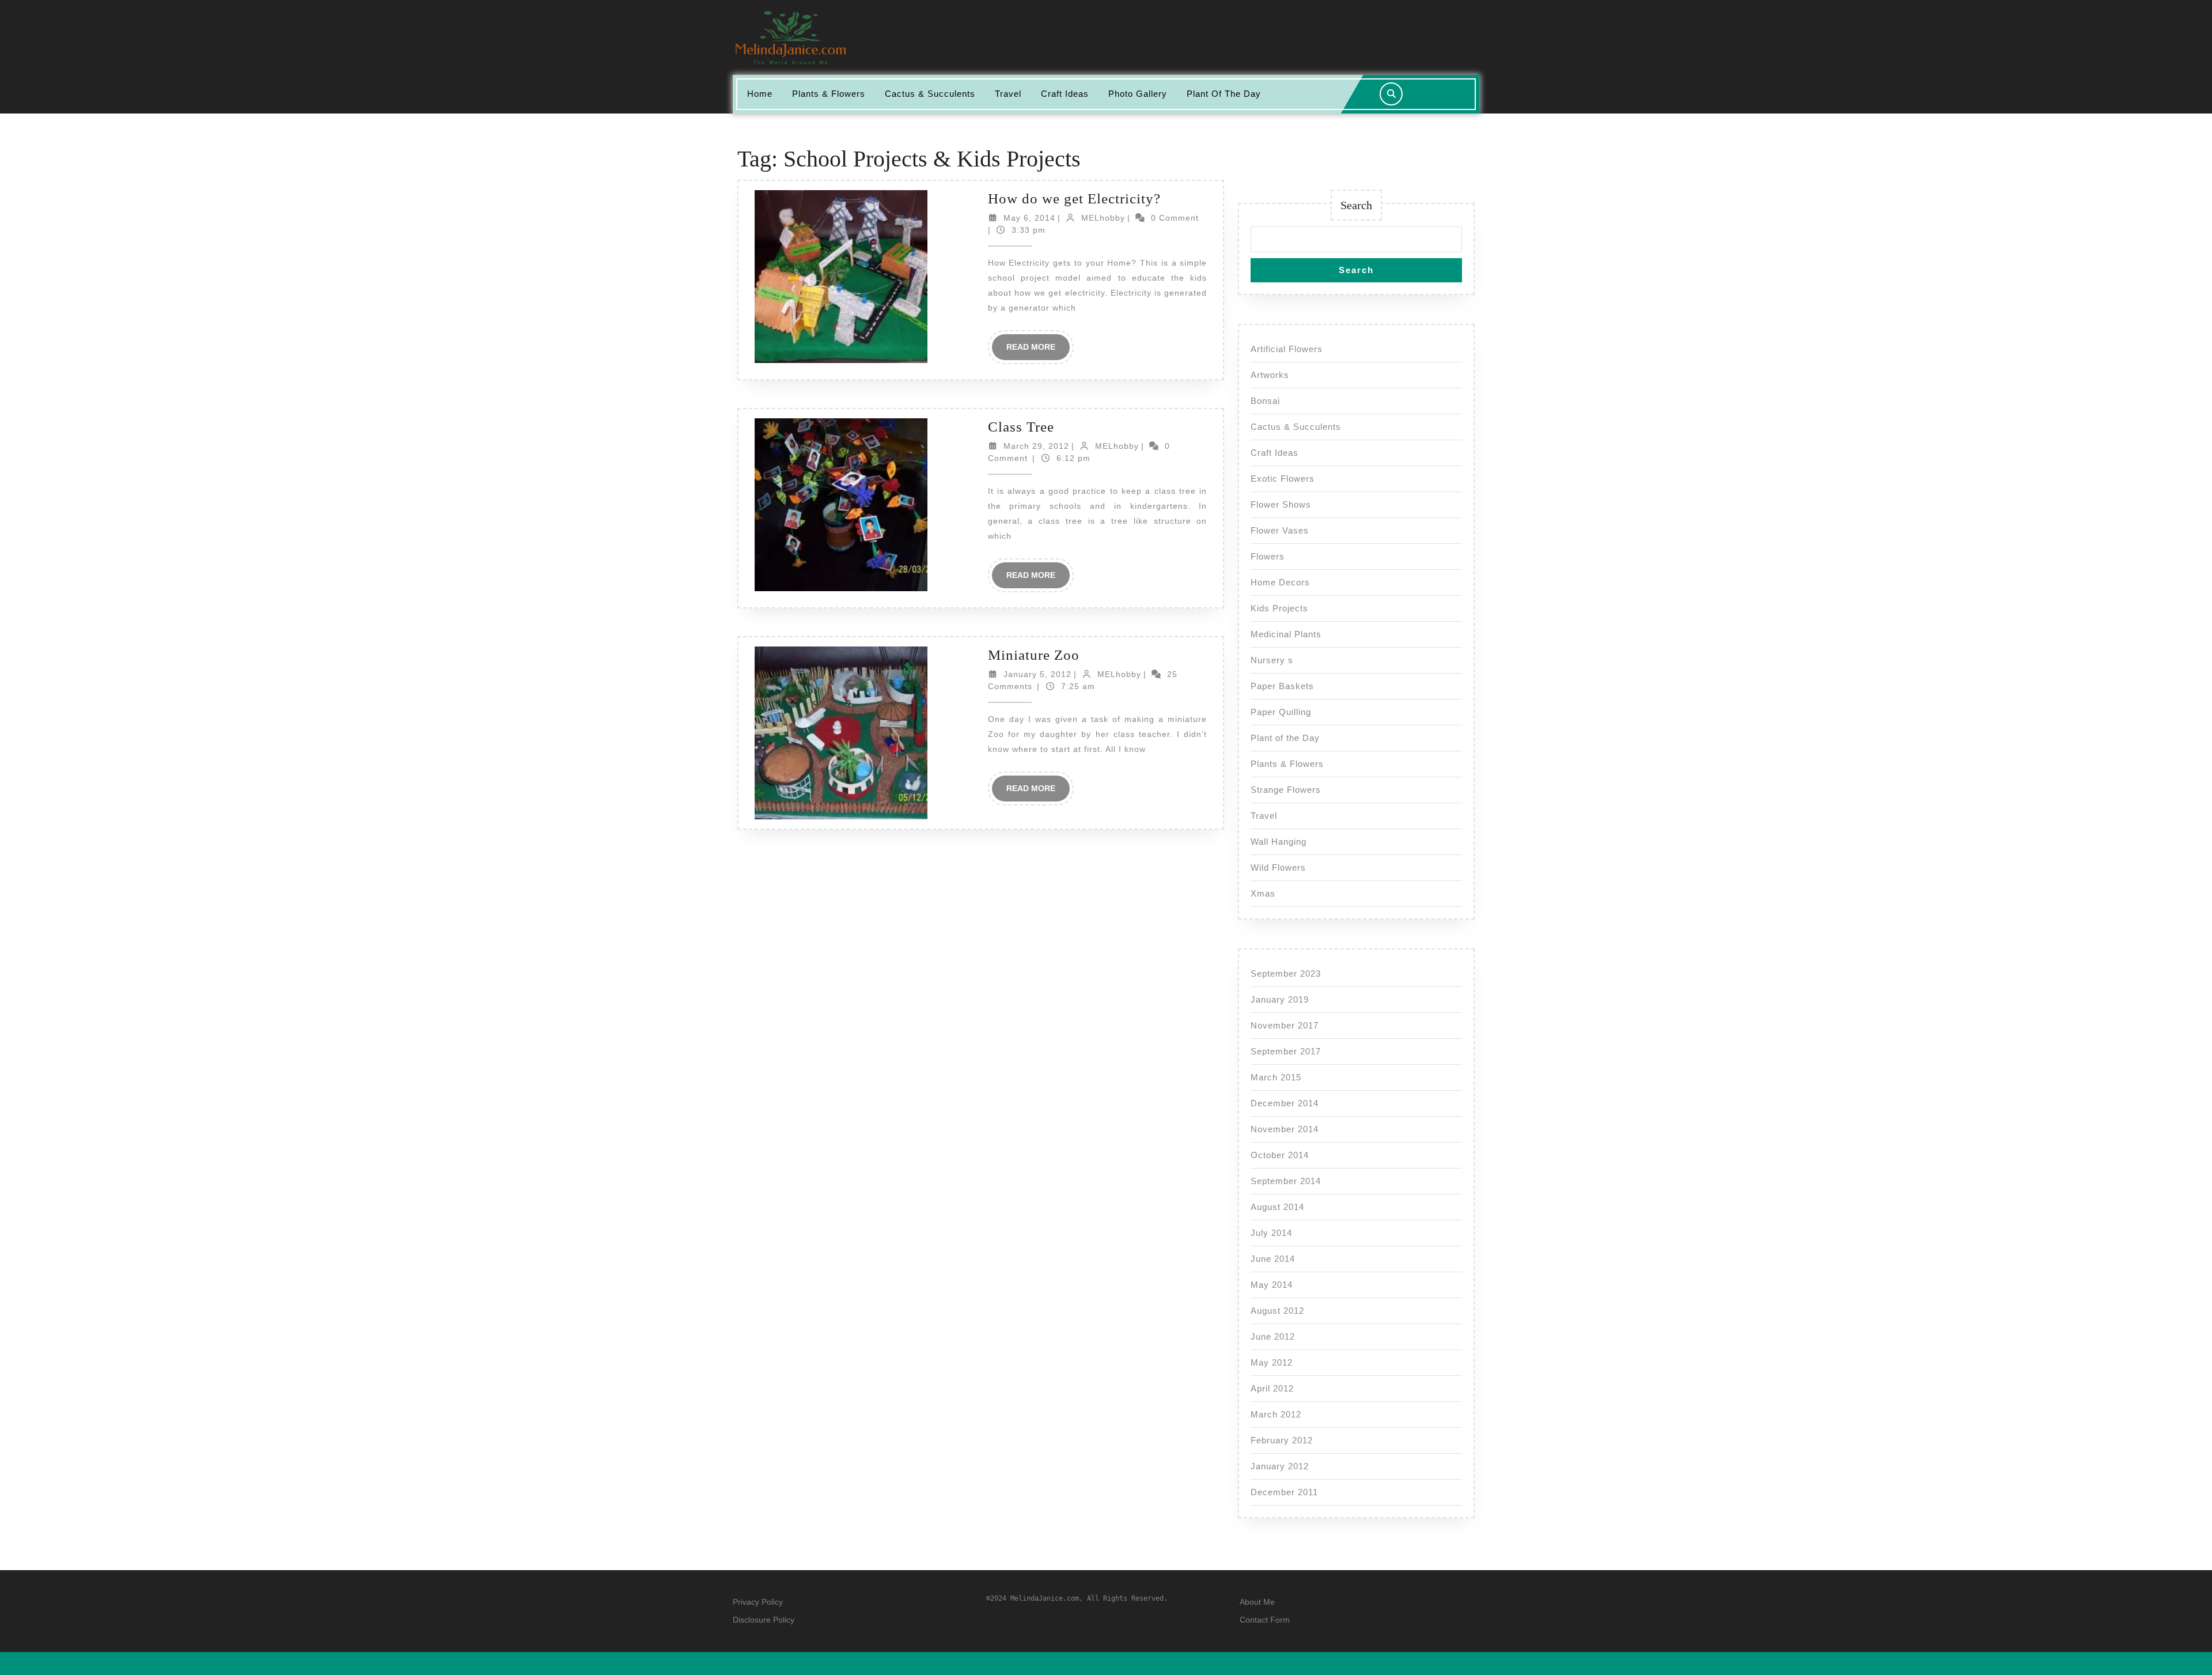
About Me (1257, 1602)
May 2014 (1272, 1285)
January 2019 (1280, 999)
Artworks (1270, 375)
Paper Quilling (1281, 712)
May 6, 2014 (1029, 218)
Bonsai (1265, 401)
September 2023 (1286, 973)
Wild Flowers (1278, 867)
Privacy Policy (758, 1602)
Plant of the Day (1224, 94)
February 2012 (1282, 1440)
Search (1356, 205)
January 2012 (1280, 1466)
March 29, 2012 (1036, 446)
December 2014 (1285, 1103)
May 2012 (1272, 1362)
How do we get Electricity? (1074, 198)
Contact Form (1265, 1620)
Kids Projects (1279, 608)
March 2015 (1276, 1077)
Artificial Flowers (1287, 349)
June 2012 (1273, 1336)
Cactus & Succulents (930, 94)
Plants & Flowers (829, 94)
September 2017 (1286, 1051)
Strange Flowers (1286, 790)
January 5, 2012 (1037, 674)
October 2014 (1280, 1155)
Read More (1038, 351)
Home (760, 94)
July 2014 (1271, 1233)
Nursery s (1272, 660)
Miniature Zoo (1034, 655)
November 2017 (1285, 1025)
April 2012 (1272, 1388)
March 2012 (1276, 1414)
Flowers (1268, 556)
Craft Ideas (1065, 94)
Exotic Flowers (1283, 479)
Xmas (1263, 893)
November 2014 (1285, 1129)
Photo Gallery (1138, 94)
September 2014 (1286, 1181)
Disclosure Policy (764, 1620)
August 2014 (1277, 1207)
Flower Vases (1280, 530)
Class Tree (1021, 427)
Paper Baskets (1282, 686)
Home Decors (1280, 582)
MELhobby (1103, 218)
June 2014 (1273, 1259)
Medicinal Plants (1286, 634)
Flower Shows (1281, 504)
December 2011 (1284, 1492)
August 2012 (1277, 1311)
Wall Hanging (1279, 842)
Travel (1008, 94)
